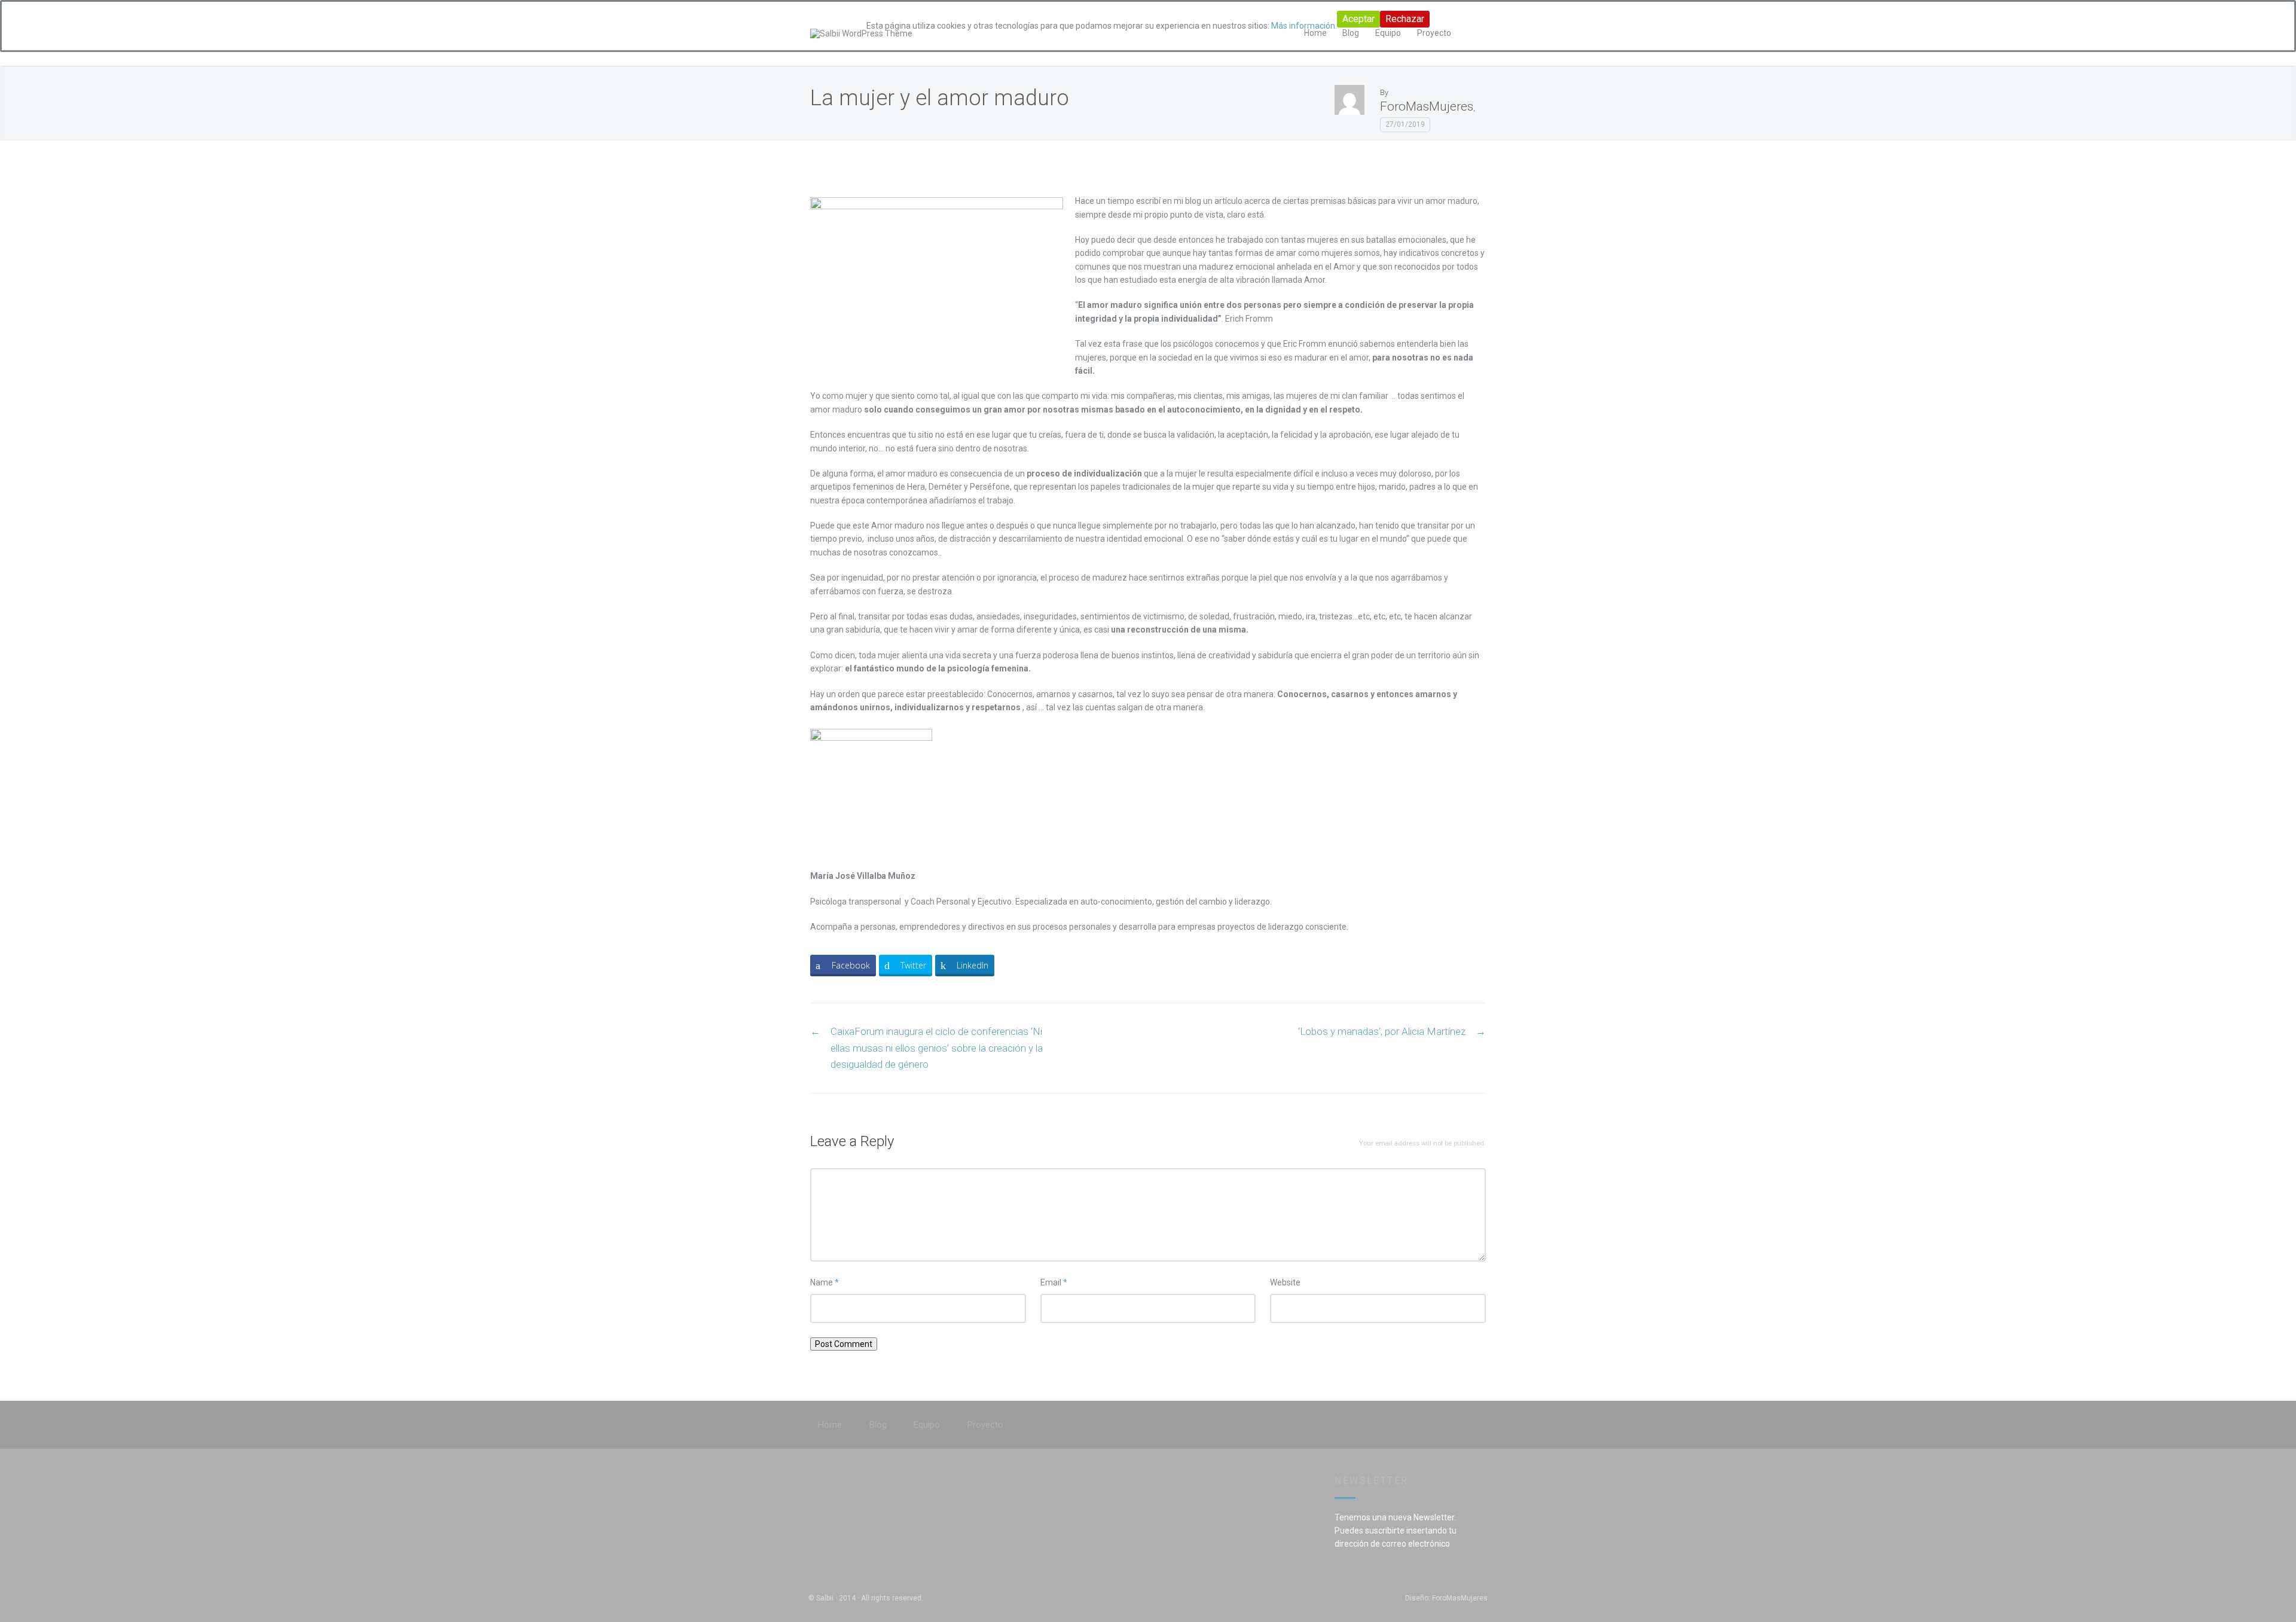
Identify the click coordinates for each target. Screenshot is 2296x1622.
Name (825, 1282)
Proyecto (985, 1425)
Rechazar (1405, 19)
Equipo (927, 1425)
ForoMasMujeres (1427, 106)
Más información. (1304, 26)
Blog (878, 1425)
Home (830, 1425)
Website (1285, 1282)
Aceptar (1358, 19)
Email (1054, 1282)
